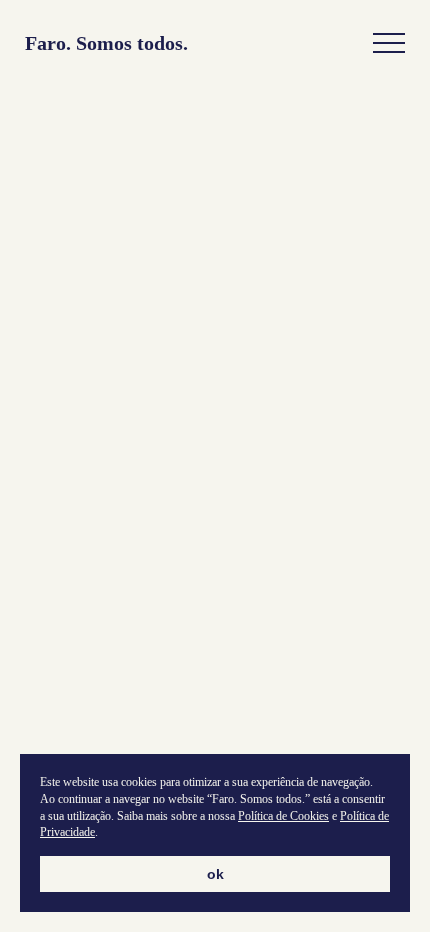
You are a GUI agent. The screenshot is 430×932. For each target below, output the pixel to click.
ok (215, 874)
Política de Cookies (283, 816)
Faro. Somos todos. (106, 43)
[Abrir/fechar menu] (389, 43)
